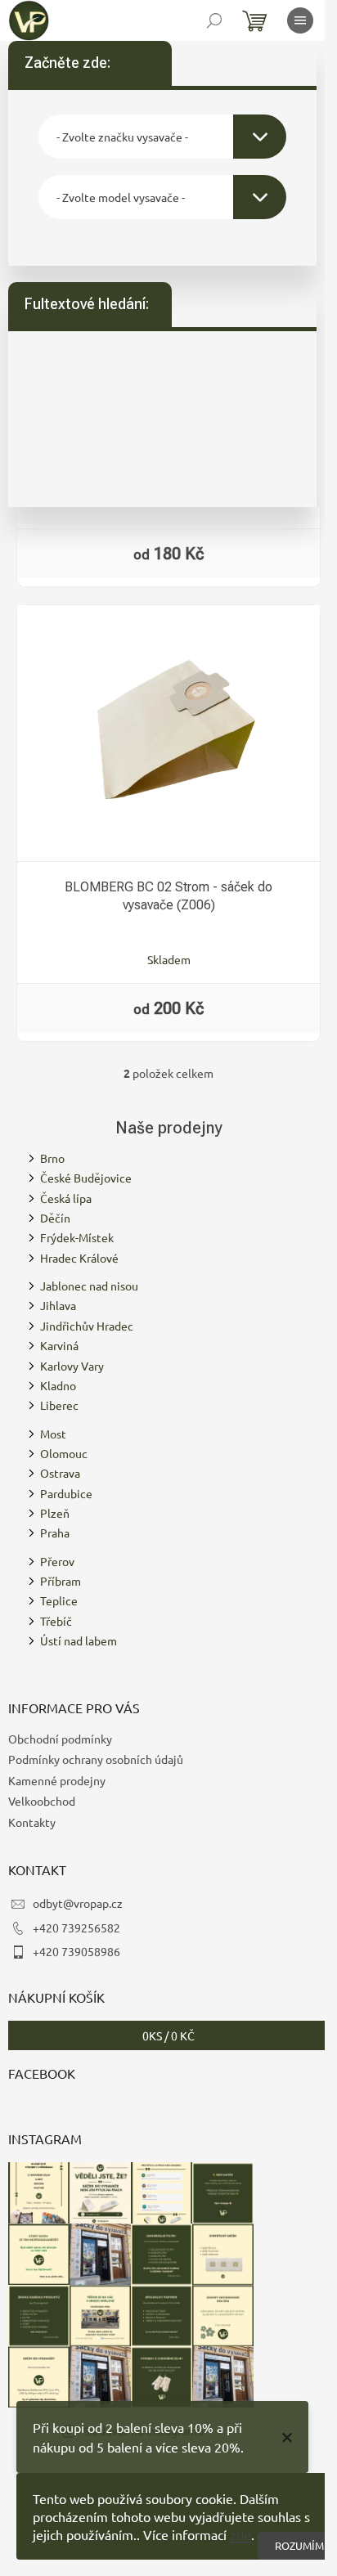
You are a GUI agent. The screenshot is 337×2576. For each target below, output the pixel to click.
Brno (52, 1158)
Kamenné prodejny (57, 1780)
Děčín (55, 1218)
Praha (55, 1533)
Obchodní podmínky (60, 1739)
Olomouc (64, 1453)
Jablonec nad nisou (89, 1286)
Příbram (61, 1581)
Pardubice (66, 1493)
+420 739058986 (76, 1951)
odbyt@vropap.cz (78, 1903)
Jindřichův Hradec (87, 1326)
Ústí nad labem (79, 1640)
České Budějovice (86, 1178)
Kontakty (32, 1822)
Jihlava (58, 1305)
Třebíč (56, 1621)
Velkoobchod (42, 1801)
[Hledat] (214, 20)
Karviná (59, 1345)
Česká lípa (66, 1198)
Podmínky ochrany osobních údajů (96, 1759)
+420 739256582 (76, 1928)
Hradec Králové (79, 1258)
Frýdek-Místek (77, 1237)
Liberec (59, 1405)
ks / (168, 2035)
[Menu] (300, 20)
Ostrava (60, 1473)
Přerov (57, 1561)
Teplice (59, 1600)
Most (53, 1434)
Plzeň (55, 1513)
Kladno (58, 1385)
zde (240, 2534)
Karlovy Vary (72, 1366)
